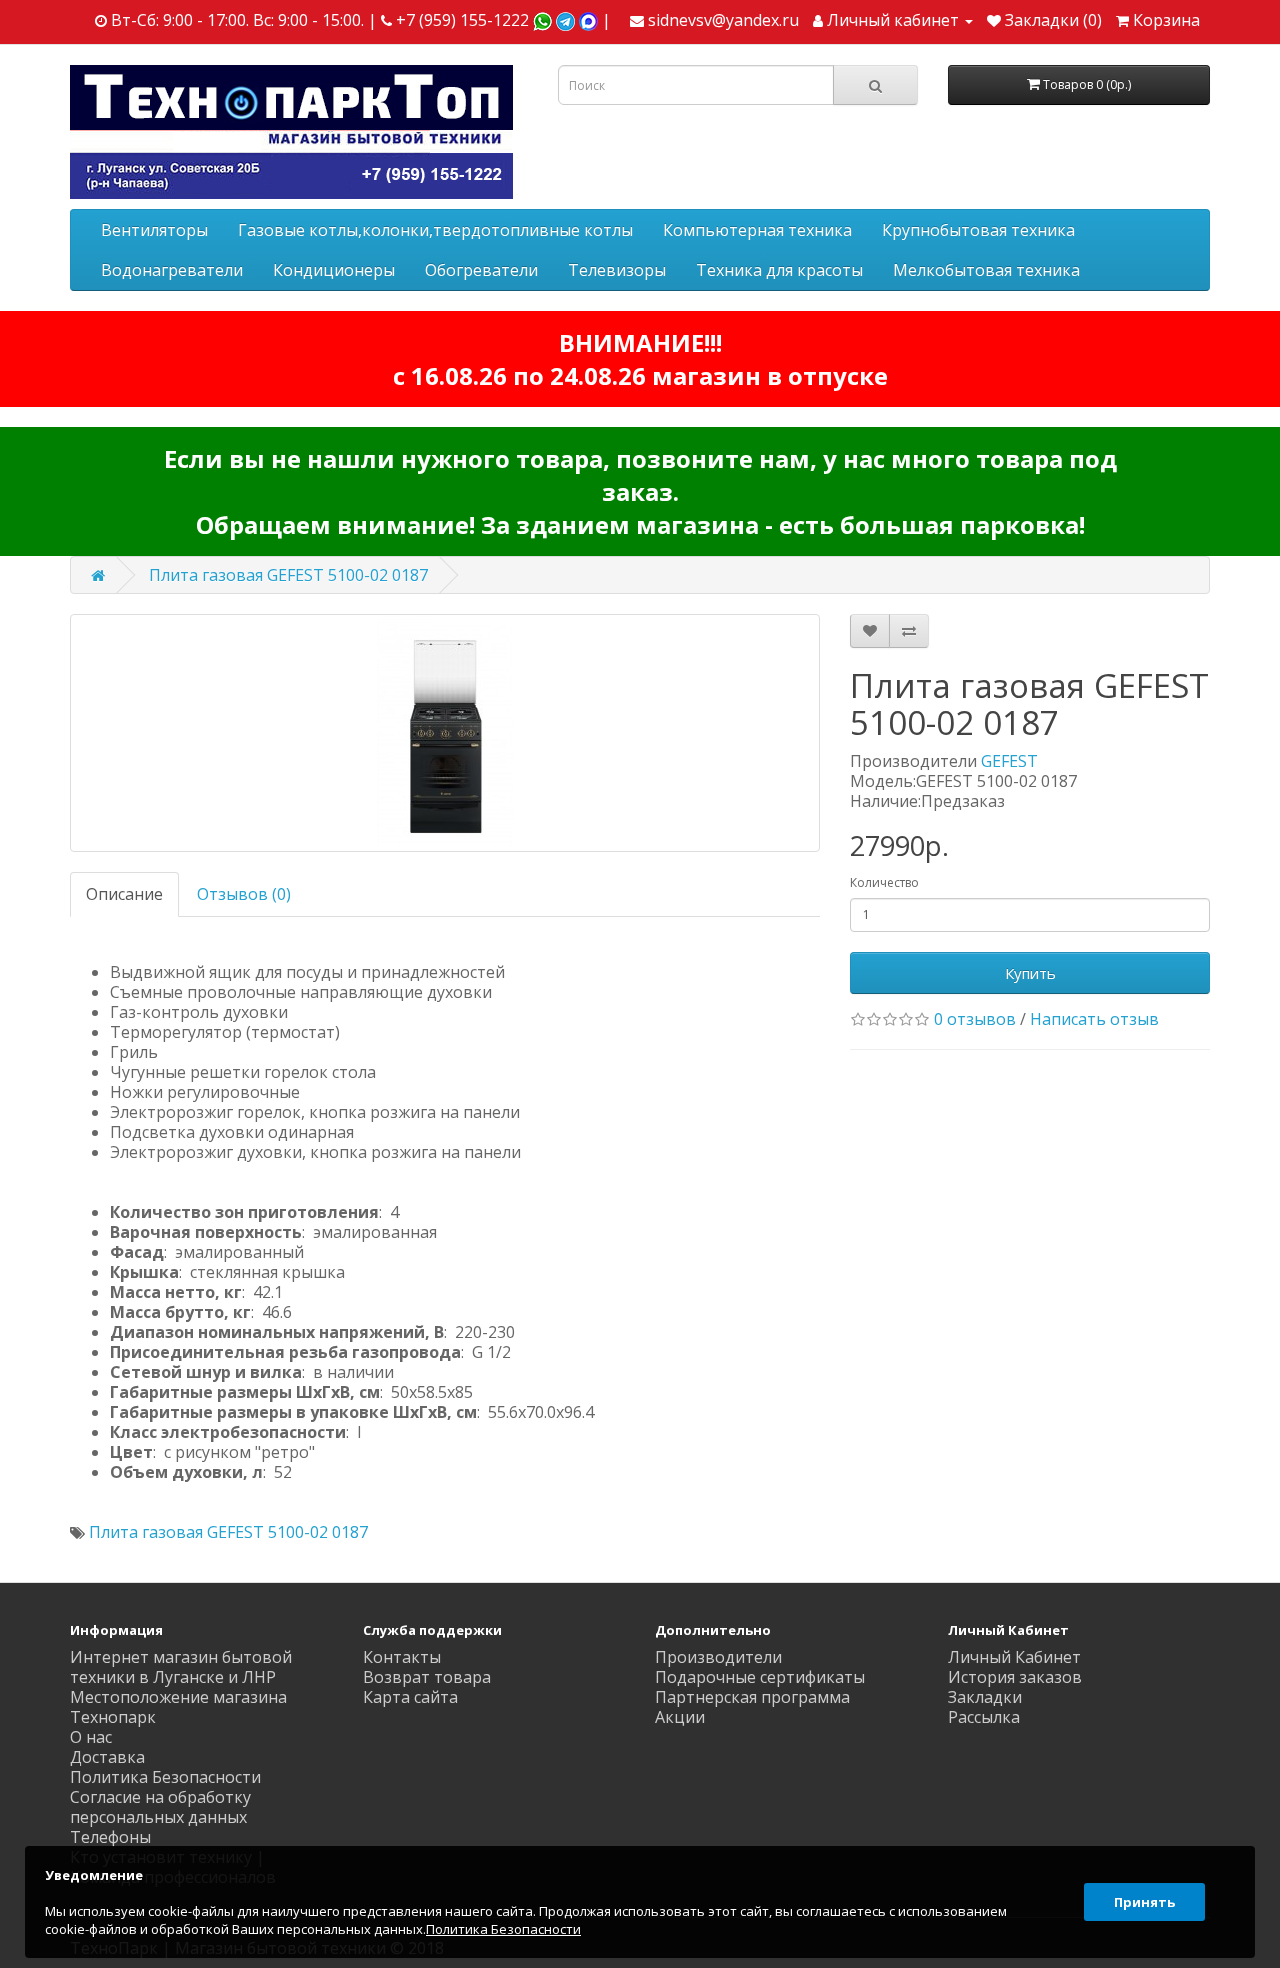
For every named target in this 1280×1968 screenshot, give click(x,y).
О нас (91, 1737)
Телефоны (110, 1837)
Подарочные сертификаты (760, 1677)
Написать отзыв (1094, 1019)
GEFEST (1009, 761)
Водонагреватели (172, 270)
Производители (718, 1657)
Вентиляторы (154, 230)
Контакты (402, 1657)
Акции (680, 1717)
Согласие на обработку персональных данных (160, 1807)
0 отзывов (975, 1019)
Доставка (107, 1757)
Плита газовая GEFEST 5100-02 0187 (288, 575)
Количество (884, 882)
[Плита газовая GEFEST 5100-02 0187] (445, 733)
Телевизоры (617, 270)
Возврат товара (427, 1677)
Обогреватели (481, 270)
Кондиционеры (334, 270)
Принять (1144, 1902)
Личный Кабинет (1014, 1657)
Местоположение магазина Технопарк (178, 1707)
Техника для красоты (779, 270)
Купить (1030, 973)
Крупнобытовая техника (978, 230)
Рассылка (984, 1717)
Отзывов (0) (244, 894)
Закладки (985, 1697)
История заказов (1015, 1677)
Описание (124, 894)
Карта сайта (410, 1697)
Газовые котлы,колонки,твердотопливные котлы (435, 230)
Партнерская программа (752, 1697)
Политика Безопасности (165, 1777)
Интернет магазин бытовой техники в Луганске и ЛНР (181, 1667)
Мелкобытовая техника (986, 270)
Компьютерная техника (757, 230)
